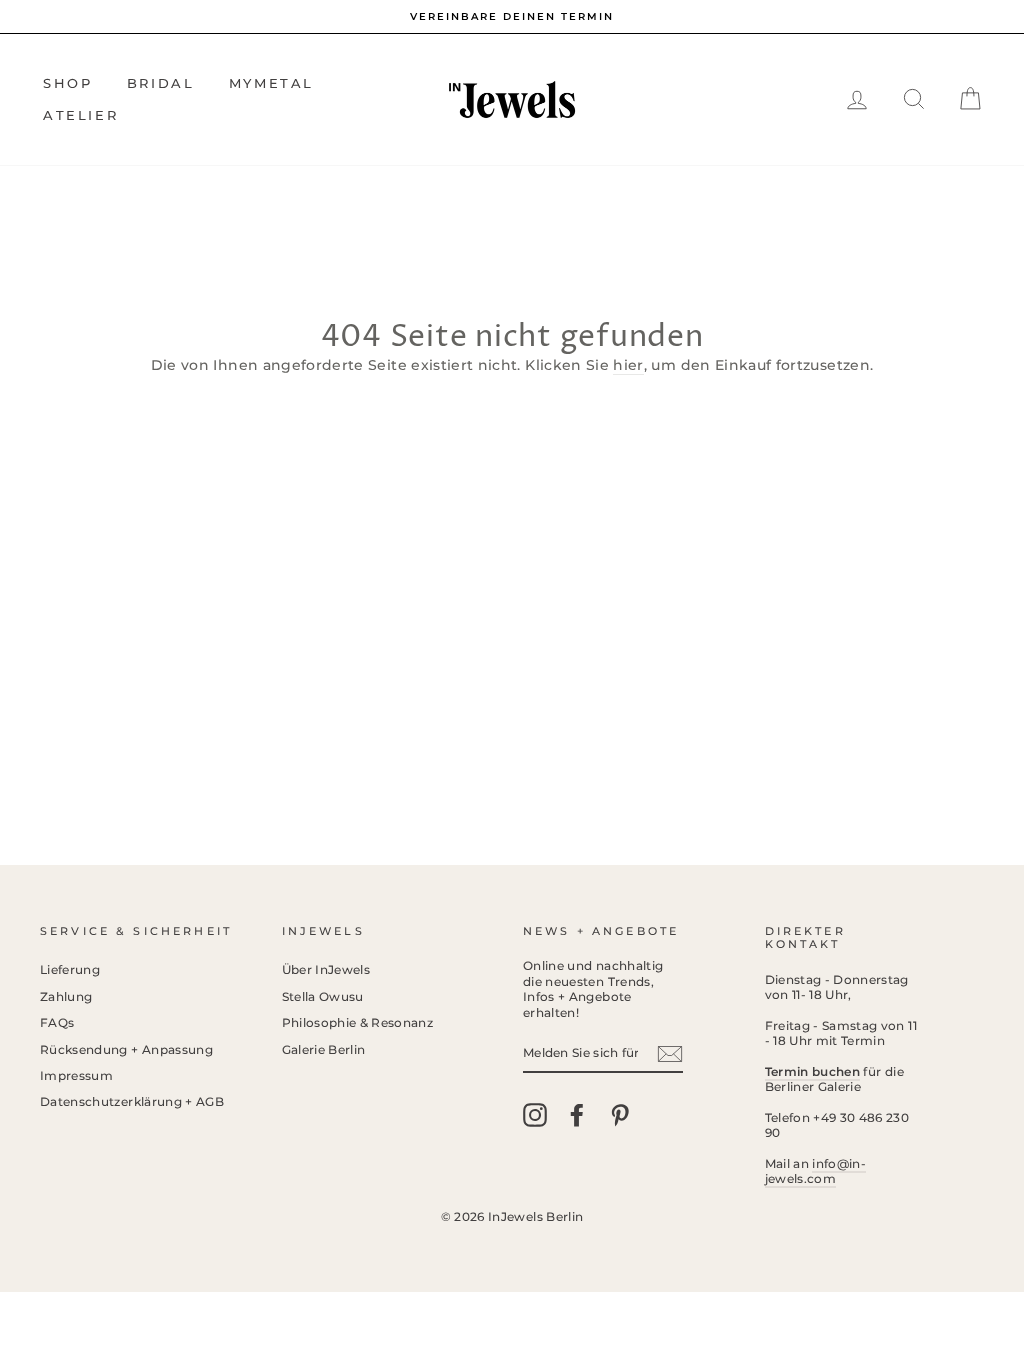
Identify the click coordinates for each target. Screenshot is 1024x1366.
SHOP (67, 83)
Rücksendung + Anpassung (126, 1049)
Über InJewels (326, 969)
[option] (512, 16)
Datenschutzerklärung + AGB (132, 1101)
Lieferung (70, 969)
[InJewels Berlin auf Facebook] (577, 1115)
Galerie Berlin (324, 1049)
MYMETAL (271, 83)
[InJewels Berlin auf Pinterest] (620, 1115)
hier (628, 365)
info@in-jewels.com (816, 1171)
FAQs (57, 1022)
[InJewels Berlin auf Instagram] (535, 1115)
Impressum (76, 1075)
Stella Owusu (323, 996)
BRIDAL (161, 83)
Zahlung (66, 996)
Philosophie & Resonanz (358, 1022)
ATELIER (80, 115)
